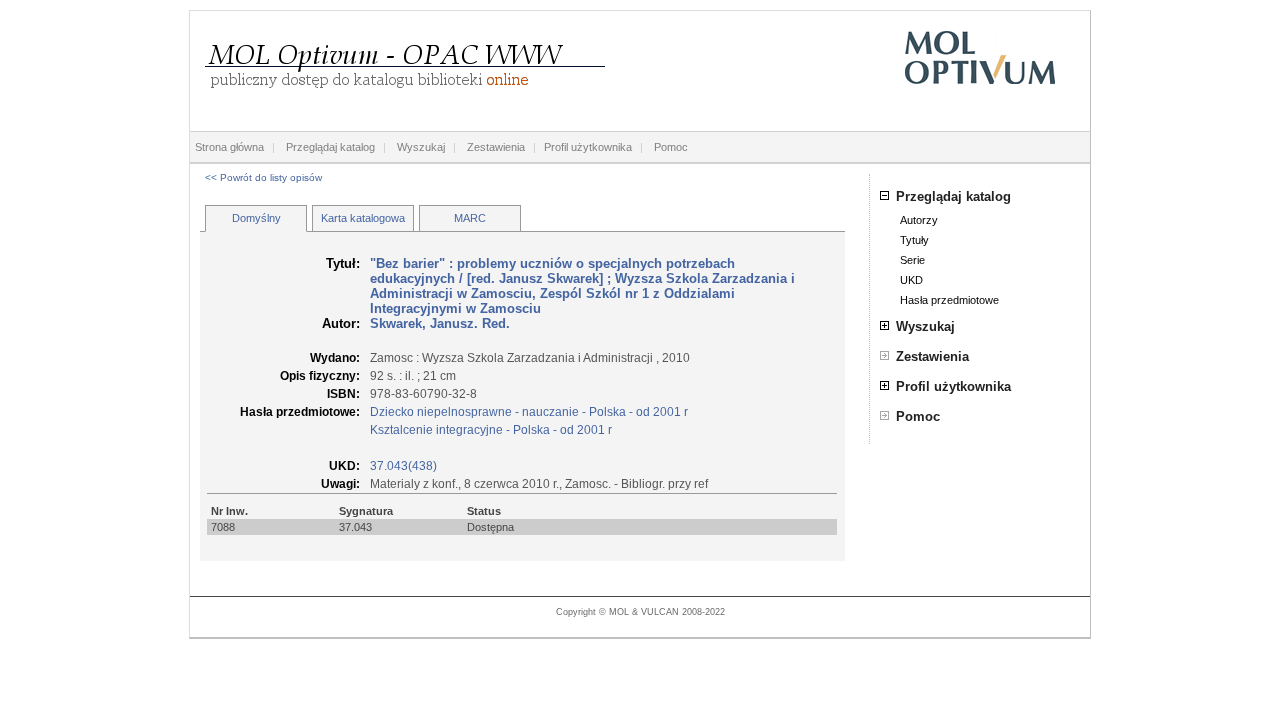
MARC (470, 218)
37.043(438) (403, 466)
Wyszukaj (421, 147)
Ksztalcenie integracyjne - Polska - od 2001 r (491, 430)
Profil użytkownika (588, 147)
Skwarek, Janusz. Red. (440, 323)
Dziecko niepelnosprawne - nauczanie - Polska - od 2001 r (529, 412)
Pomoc (671, 147)
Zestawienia (496, 147)
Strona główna (229, 147)
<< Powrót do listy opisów (263, 177)
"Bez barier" (407, 263)
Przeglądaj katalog (330, 147)
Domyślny (256, 218)
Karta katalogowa (363, 218)
